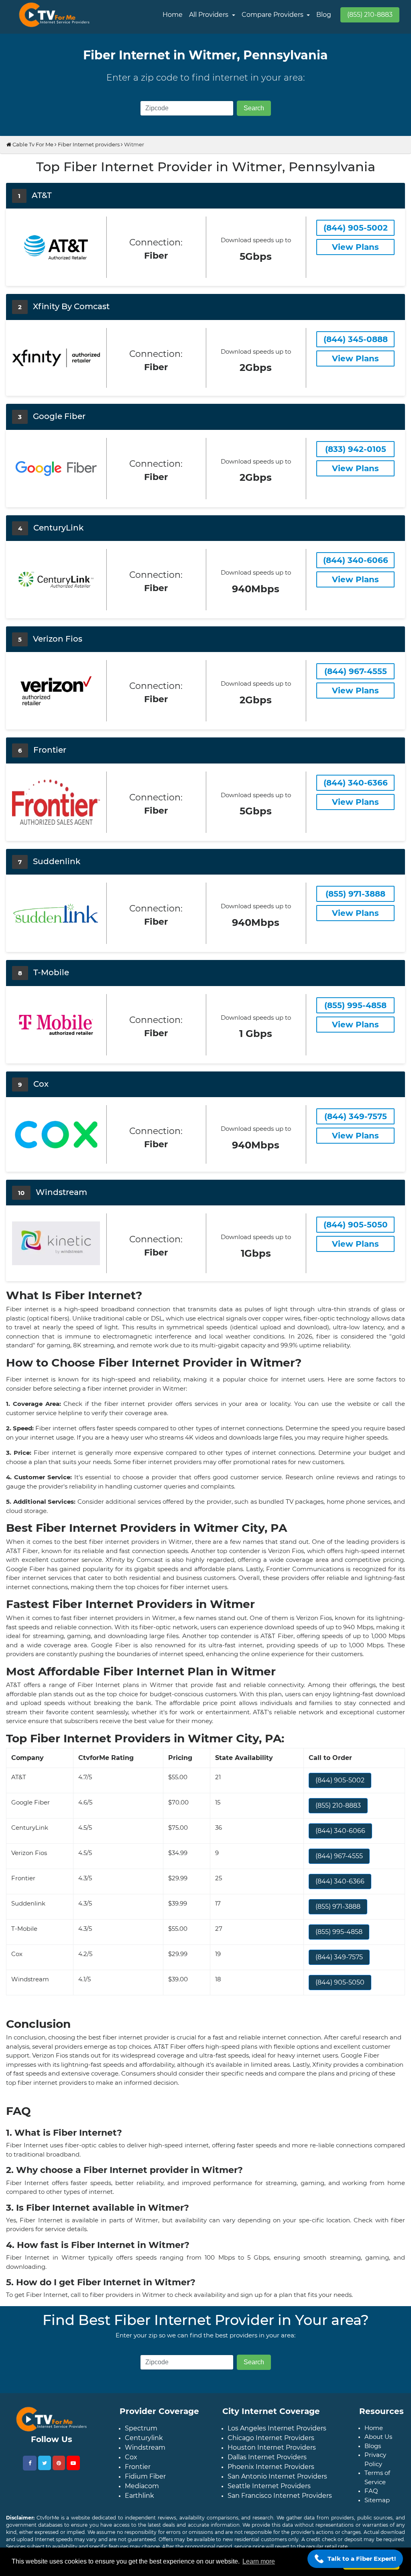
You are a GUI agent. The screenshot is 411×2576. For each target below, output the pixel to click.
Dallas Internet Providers (267, 2457)
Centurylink (144, 2438)
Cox (131, 2457)
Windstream (145, 2447)
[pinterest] (59, 2463)
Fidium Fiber (145, 2476)
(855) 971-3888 (338, 1907)
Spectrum (141, 2428)
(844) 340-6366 (340, 1881)
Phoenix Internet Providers (271, 2467)
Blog (324, 15)
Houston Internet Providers (272, 2447)
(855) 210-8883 (370, 15)
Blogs (373, 2446)
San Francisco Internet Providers (280, 2496)
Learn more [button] (259, 2561)
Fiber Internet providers (89, 144)
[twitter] (45, 2463)
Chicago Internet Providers (271, 2438)
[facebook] (30, 2463)
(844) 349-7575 (339, 1957)
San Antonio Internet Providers (277, 2476)
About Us (378, 2437)
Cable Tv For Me (32, 144)
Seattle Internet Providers (269, 2486)
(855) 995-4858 (339, 1932)
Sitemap (377, 2500)
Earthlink (139, 2496)
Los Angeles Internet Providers (277, 2428)
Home (173, 15)
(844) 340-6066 (340, 1831)
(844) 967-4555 (339, 1856)
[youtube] (73, 2463)
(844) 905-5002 (340, 1780)
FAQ (371, 2491)
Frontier (138, 2467)
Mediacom (142, 2486)
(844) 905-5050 (340, 1982)
